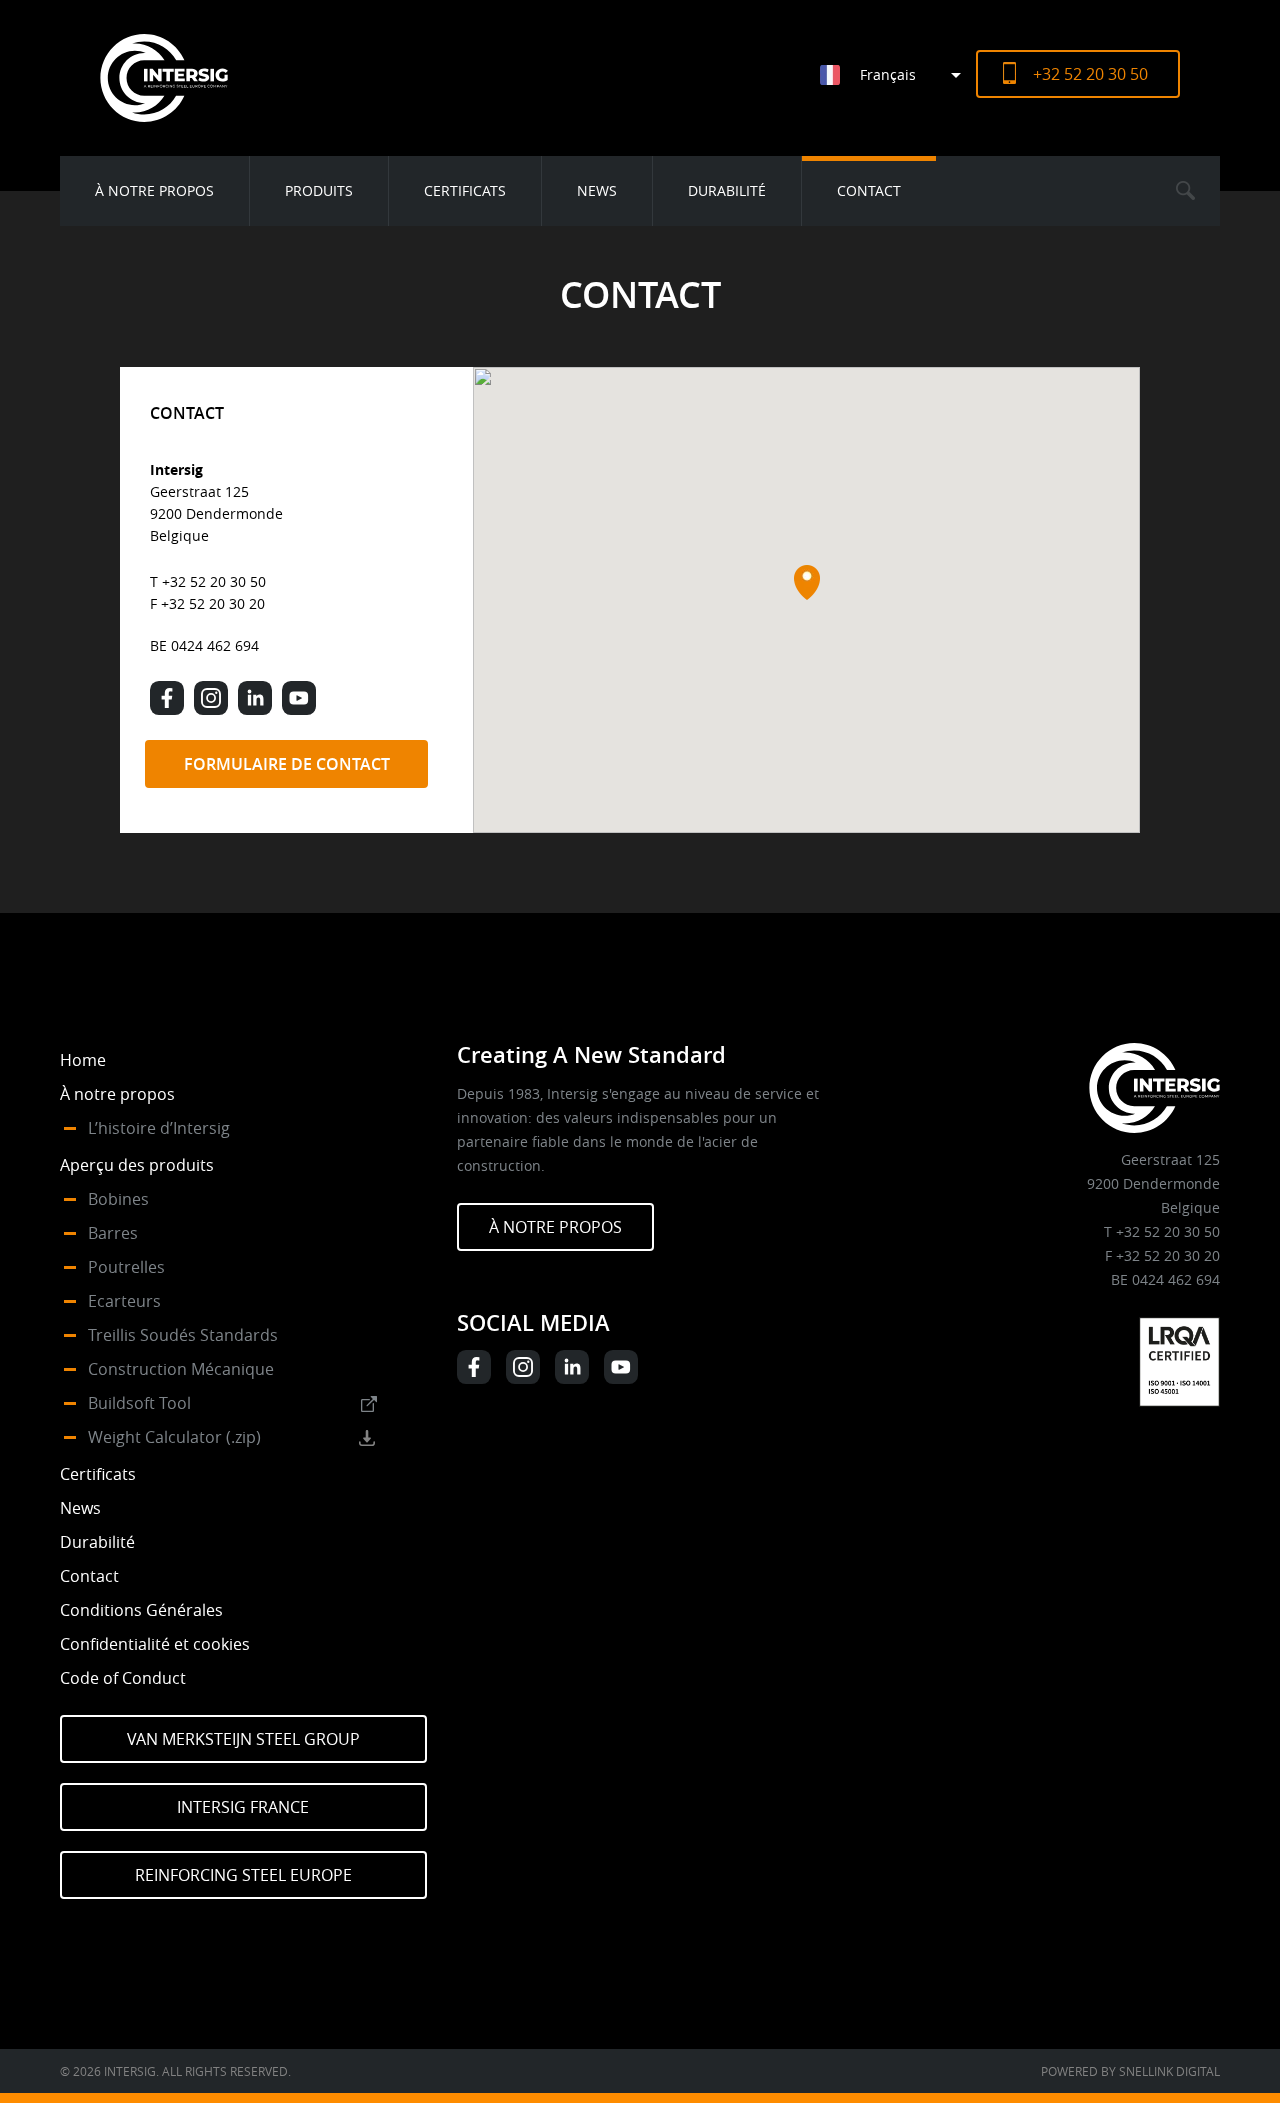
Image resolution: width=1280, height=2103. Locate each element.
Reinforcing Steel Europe (243, 1875)
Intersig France (243, 1807)
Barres (113, 1233)
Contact (869, 190)
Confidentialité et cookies (155, 1644)
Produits (319, 190)
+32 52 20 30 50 (1090, 74)
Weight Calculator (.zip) (174, 1437)
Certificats (465, 190)
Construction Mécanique (181, 1369)
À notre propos (154, 190)
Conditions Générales (141, 1610)
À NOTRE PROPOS (555, 1227)
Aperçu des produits (137, 1165)
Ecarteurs (124, 1301)
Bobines (118, 1199)
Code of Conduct (123, 1678)
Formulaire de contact (287, 764)
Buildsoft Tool (139, 1403)
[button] (807, 582)
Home (83, 1060)
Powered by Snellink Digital (1130, 2071)
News (597, 190)
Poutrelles (126, 1267)
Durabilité (727, 190)
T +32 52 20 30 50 (208, 581)
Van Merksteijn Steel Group (243, 1739)
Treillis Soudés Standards (183, 1335)
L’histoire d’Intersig (159, 1128)
